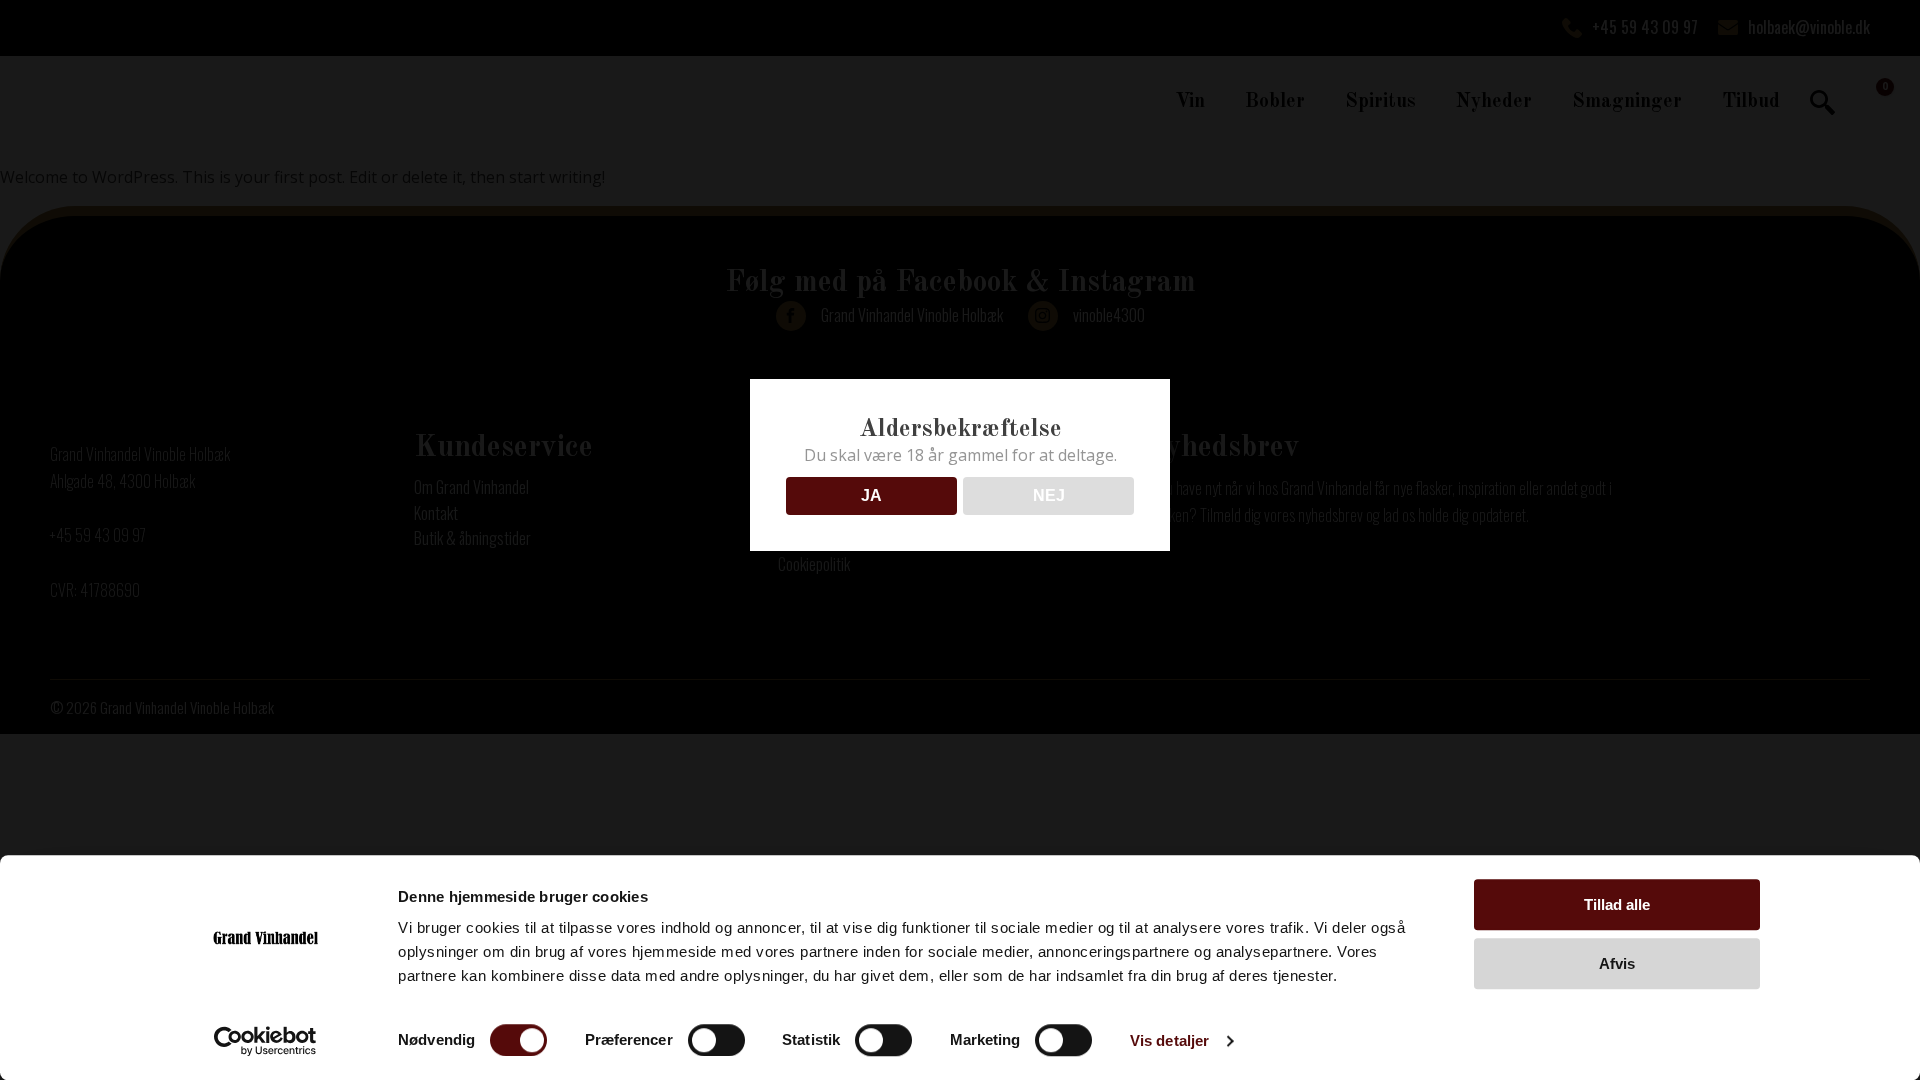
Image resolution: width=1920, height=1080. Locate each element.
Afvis (1617, 963)
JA (871, 495)
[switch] (716, 1040)
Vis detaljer (1169, 1040)
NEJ (1049, 495)
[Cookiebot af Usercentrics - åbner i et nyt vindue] (265, 1041)
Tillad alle (1617, 904)
